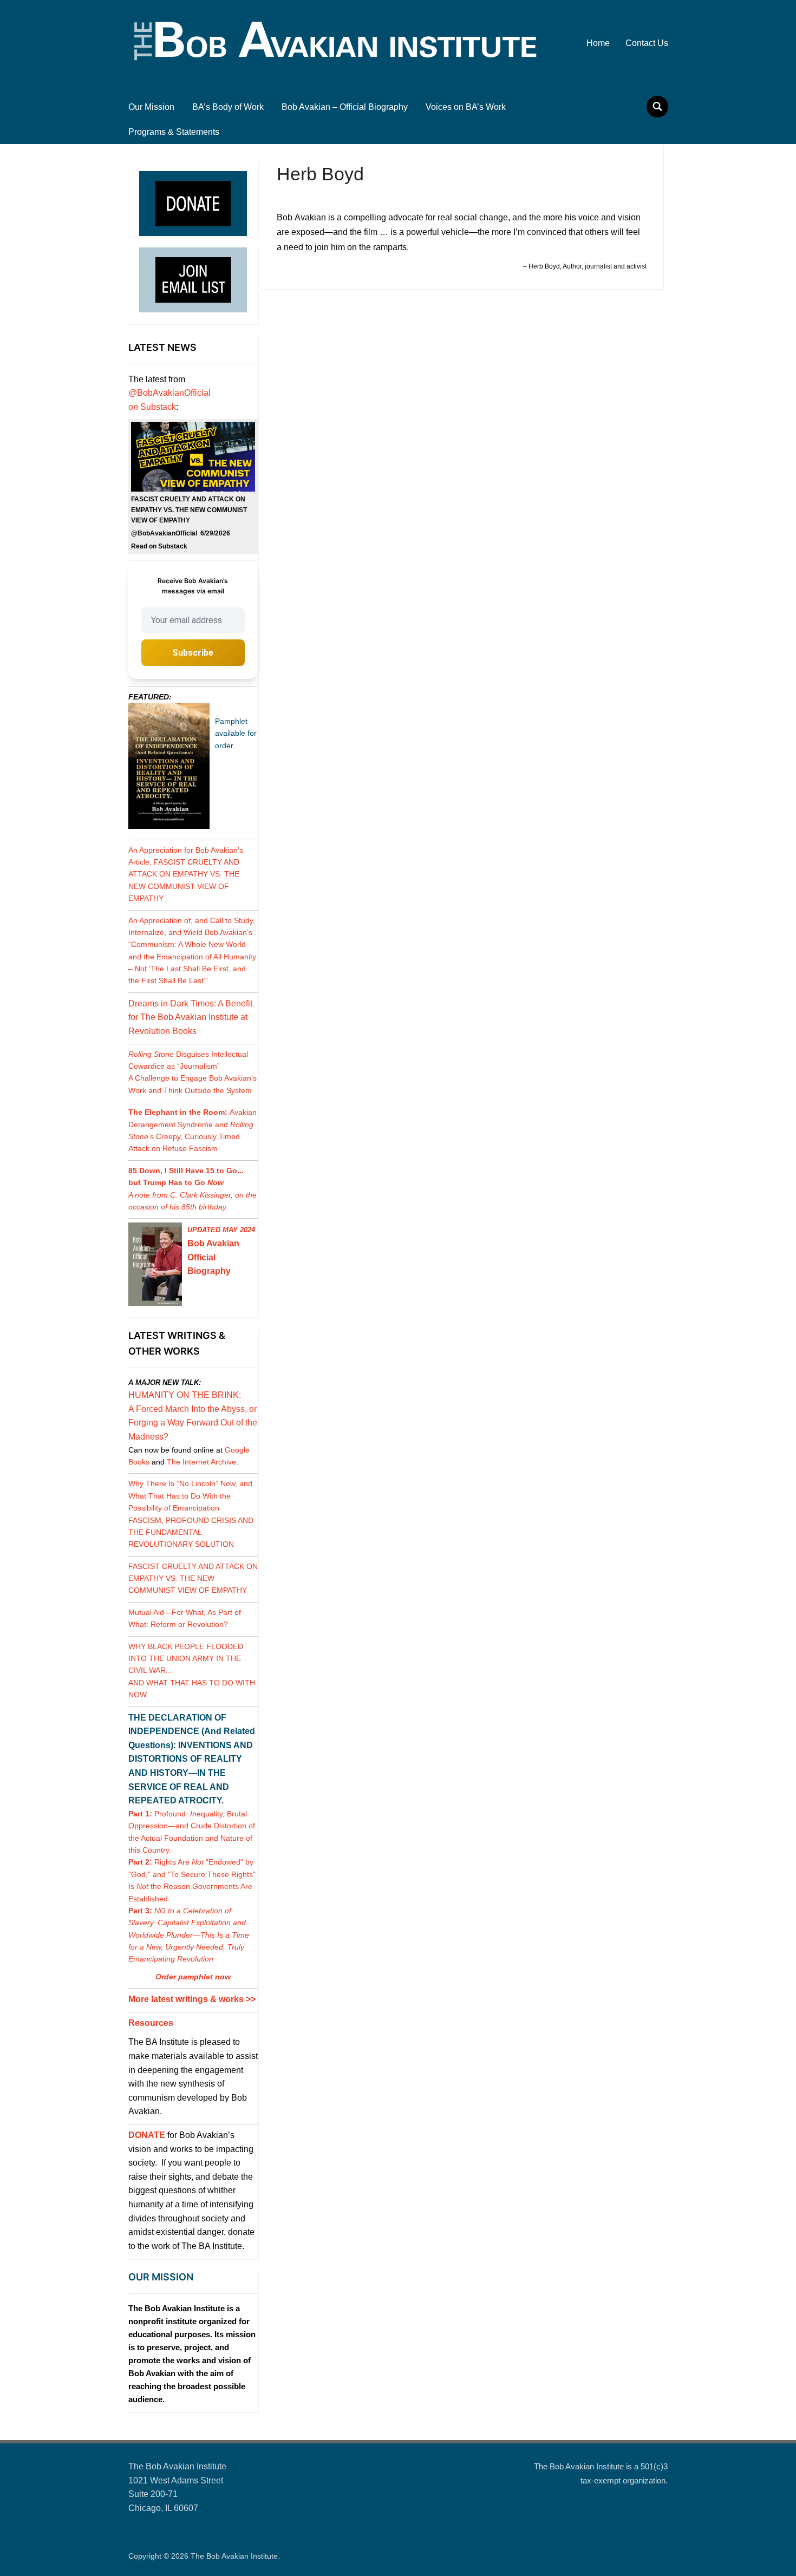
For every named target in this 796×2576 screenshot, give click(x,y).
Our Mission (151, 107)
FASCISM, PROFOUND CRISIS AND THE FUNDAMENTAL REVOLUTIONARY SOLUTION (191, 1532)
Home (598, 43)
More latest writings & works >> (192, 1999)
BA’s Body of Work (228, 107)
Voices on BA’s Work (466, 107)
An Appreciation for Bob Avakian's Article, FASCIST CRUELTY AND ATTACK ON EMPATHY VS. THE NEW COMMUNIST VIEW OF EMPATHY (186, 874)
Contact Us (647, 43)
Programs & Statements (174, 132)
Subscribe (193, 653)
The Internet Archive (201, 1462)
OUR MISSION (161, 2277)
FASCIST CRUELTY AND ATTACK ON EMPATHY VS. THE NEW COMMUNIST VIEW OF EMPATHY (193, 1578)
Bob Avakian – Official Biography (345, 107)
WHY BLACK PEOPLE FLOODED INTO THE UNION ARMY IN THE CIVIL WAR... (186, 1659)
